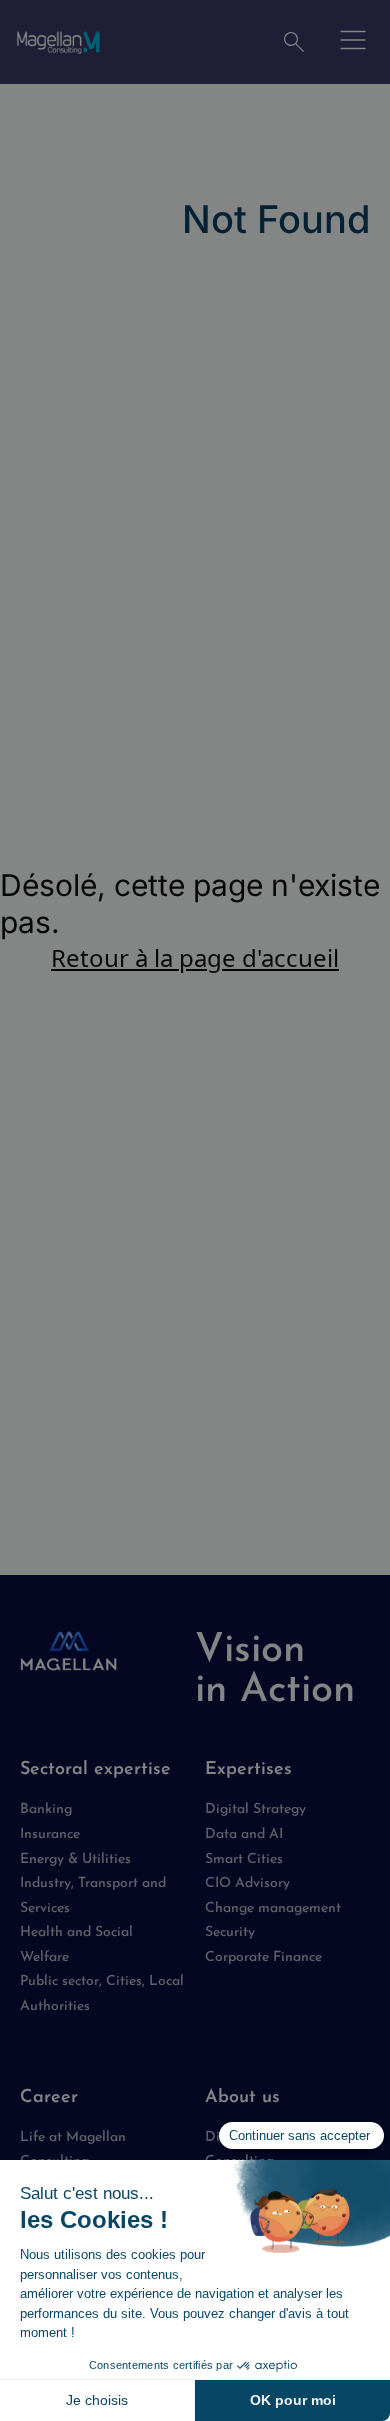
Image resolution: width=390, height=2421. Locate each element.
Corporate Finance (263, 1957)
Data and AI (244, 1834)
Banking (46, 1809)
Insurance (50, 1834)
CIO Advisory (247, 1883)
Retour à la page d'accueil (195, 957)
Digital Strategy (255, 1809)
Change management (273, 1908)
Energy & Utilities (75, 1859)
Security (230, 1932)
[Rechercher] (294, 42)
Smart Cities (244, 1859)
